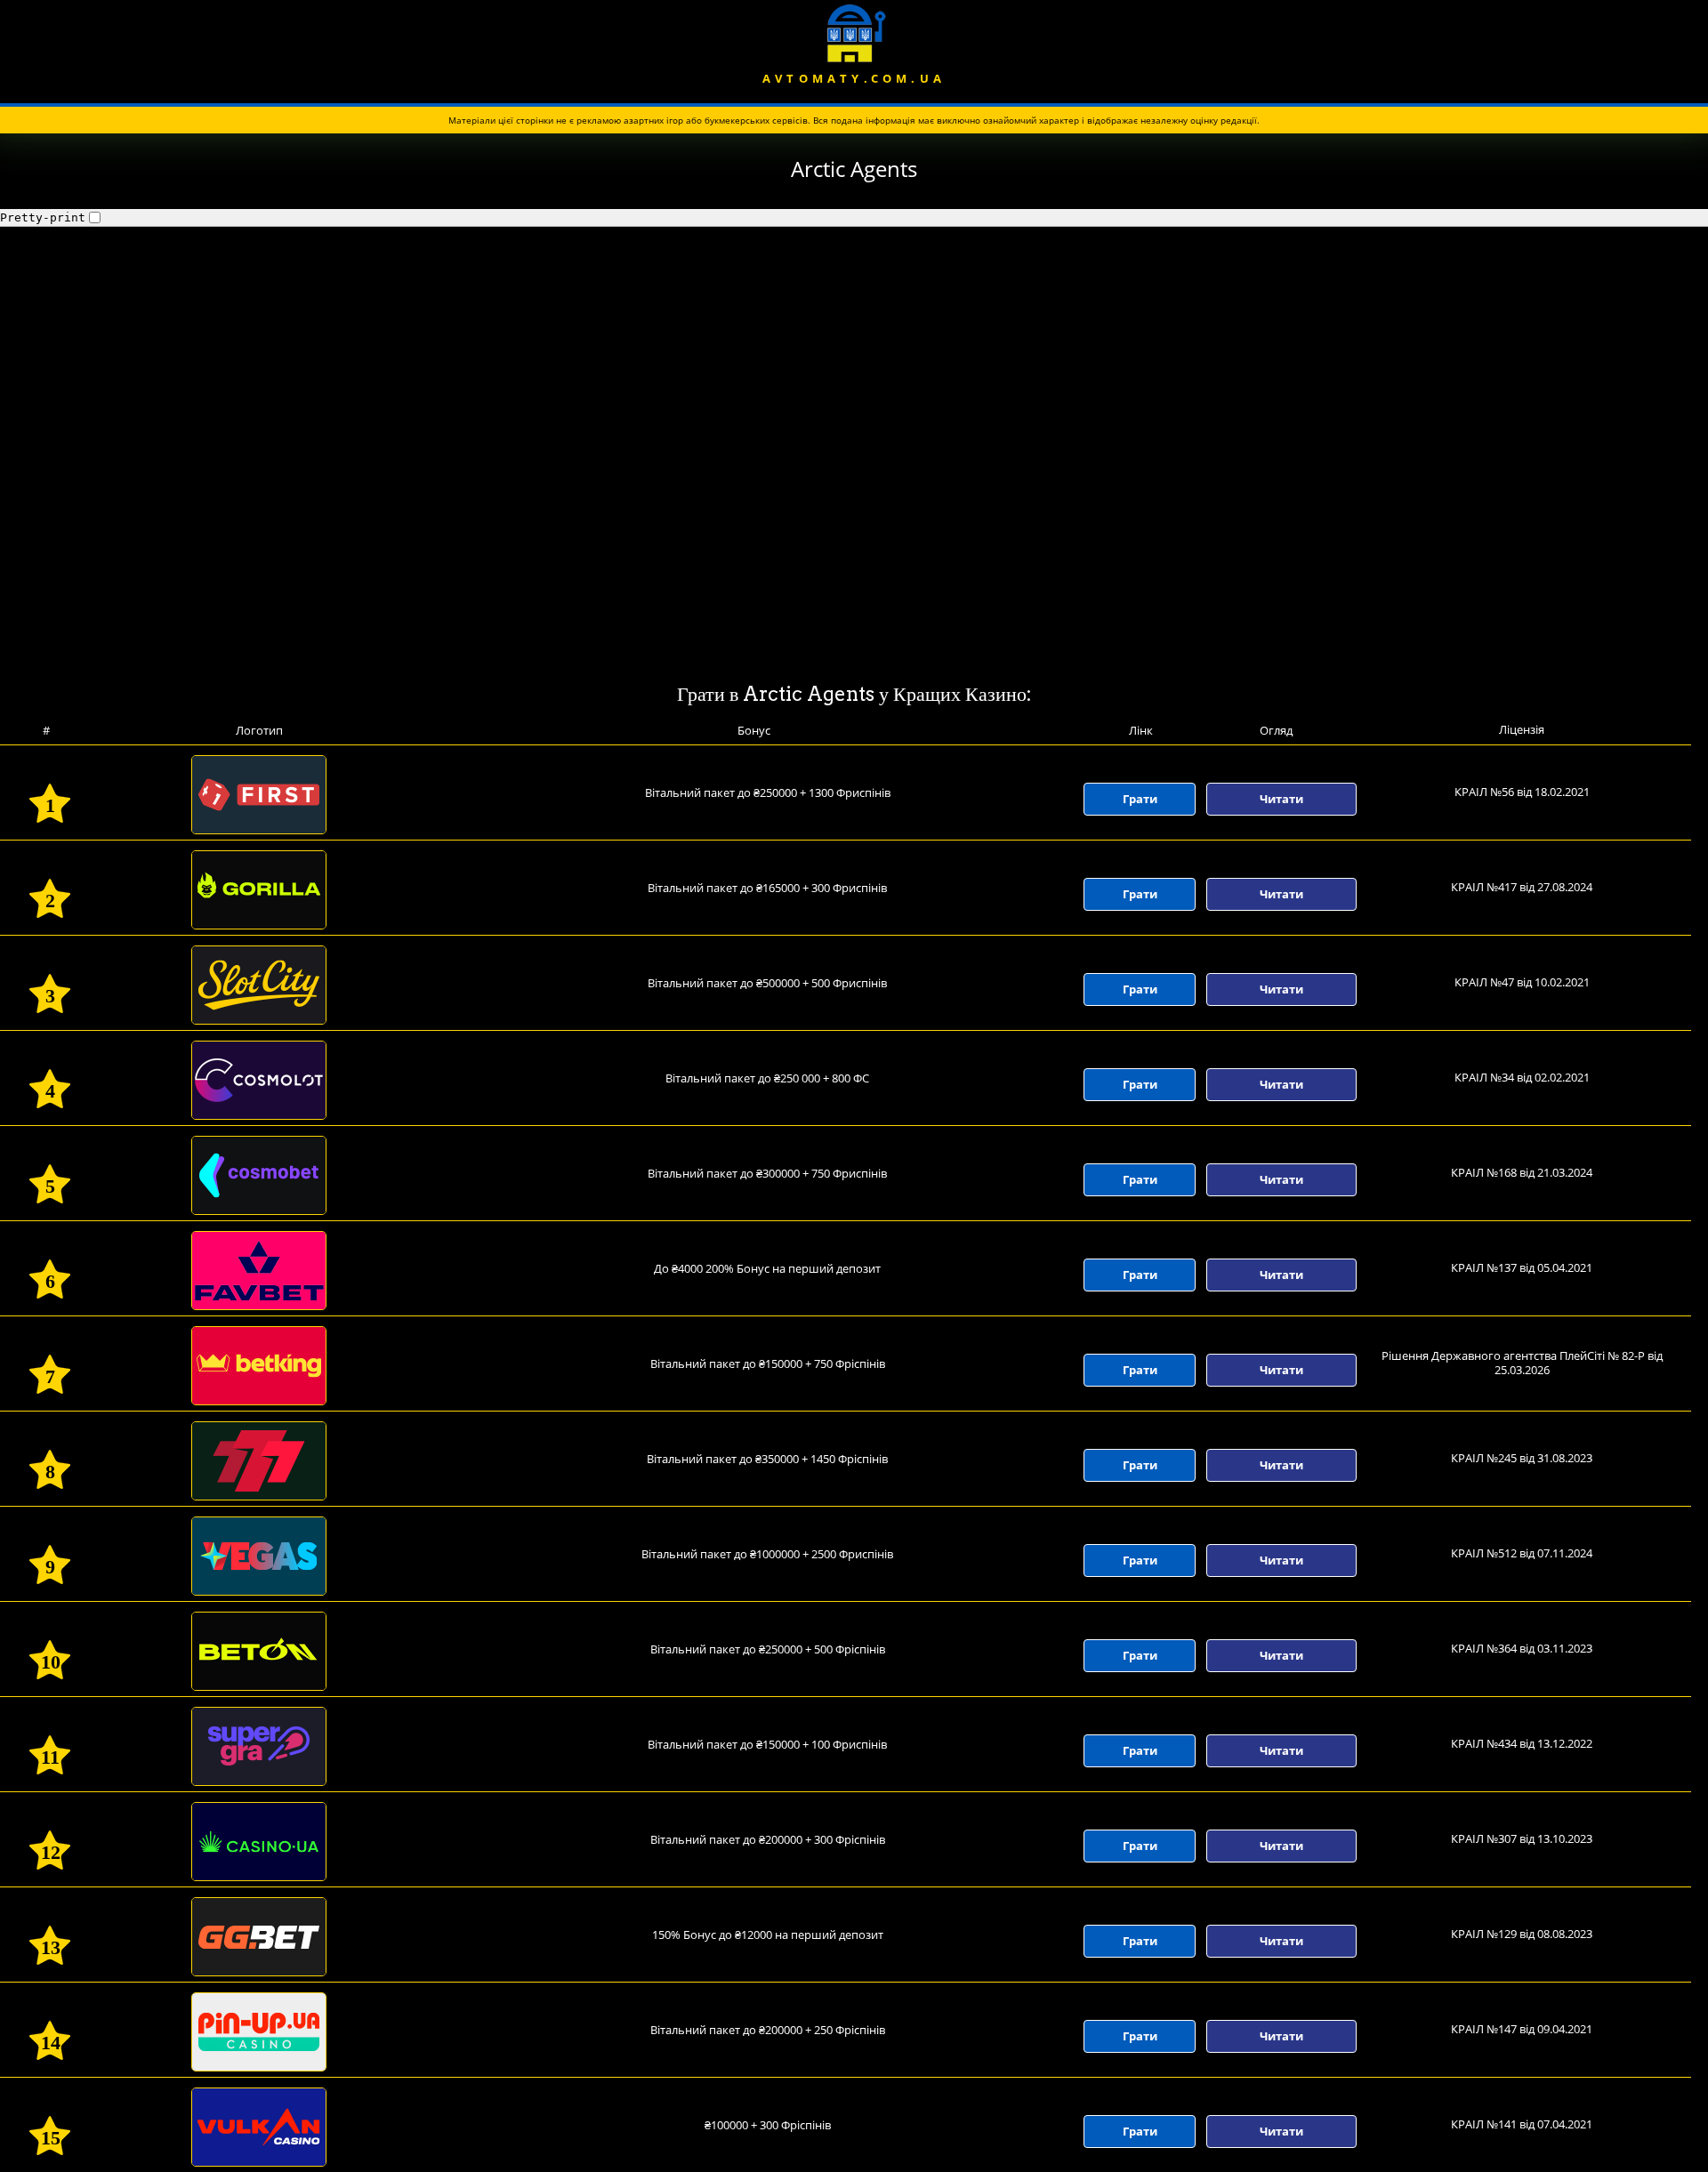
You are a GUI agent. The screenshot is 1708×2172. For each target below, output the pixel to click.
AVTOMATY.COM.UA (854, 78)
